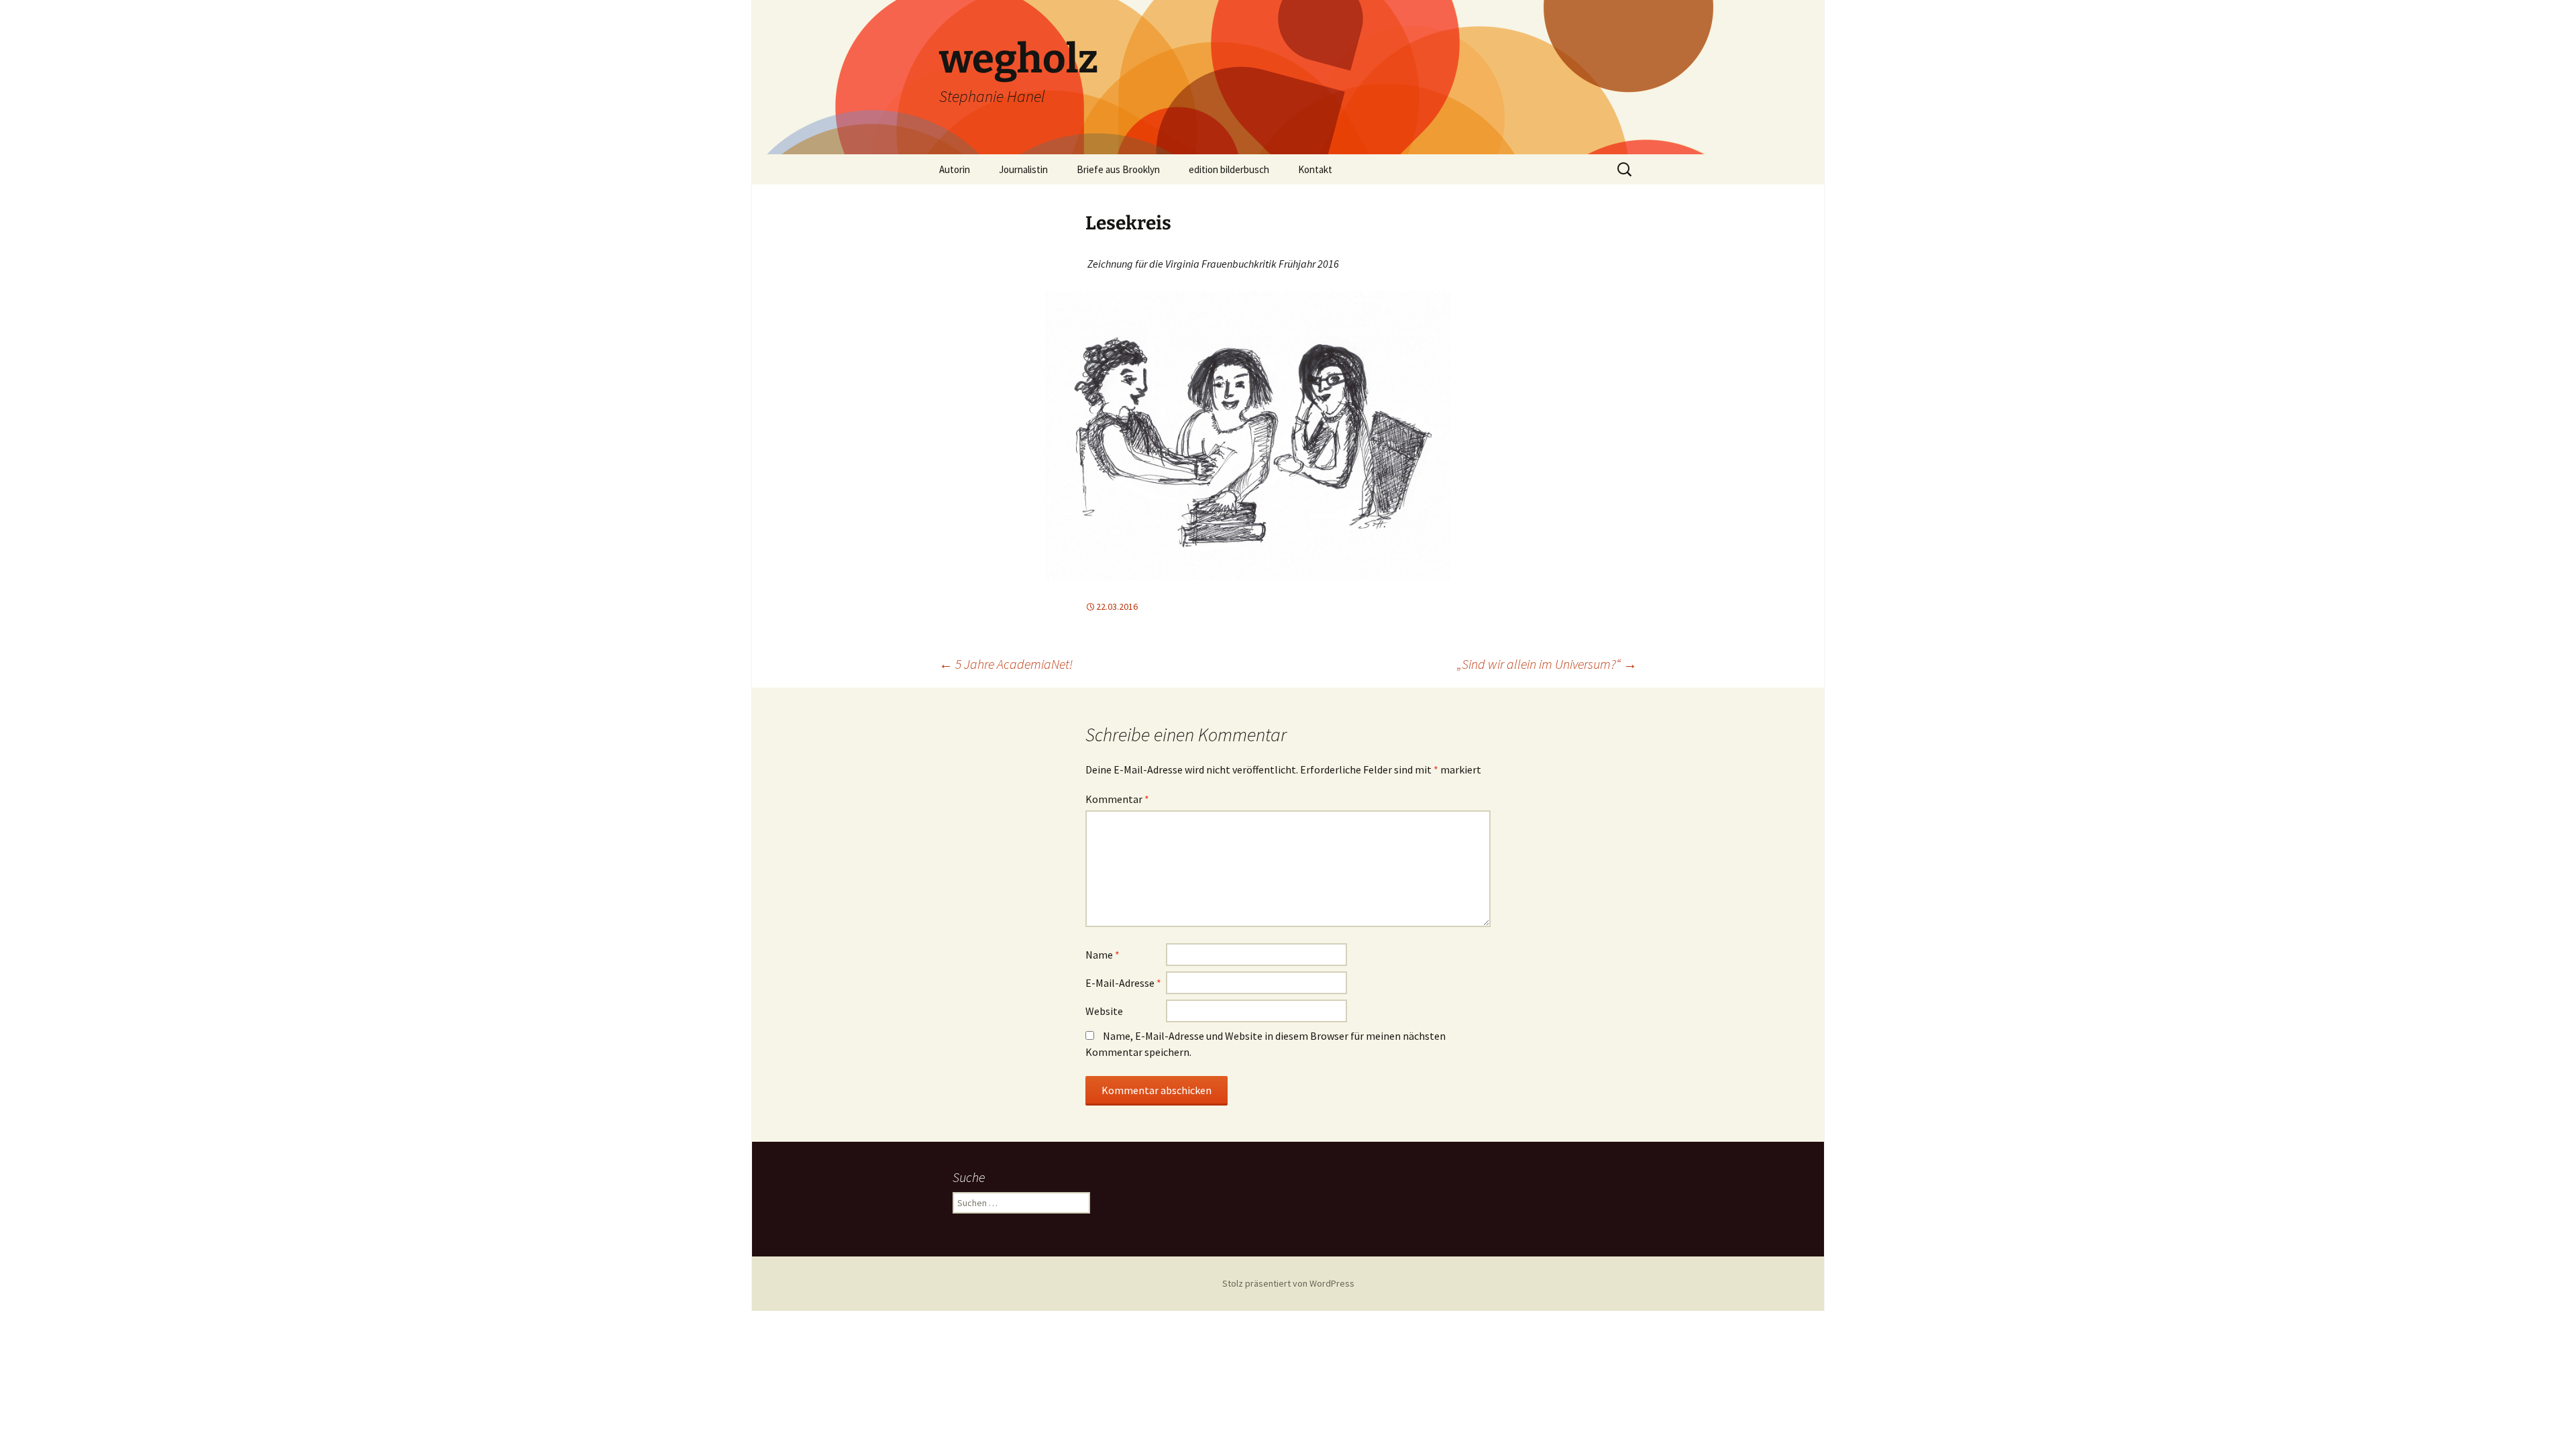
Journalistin (1023, 169)
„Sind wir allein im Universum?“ (1547, 664)
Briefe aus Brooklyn (1118, 169)
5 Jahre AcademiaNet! (1006, 664)
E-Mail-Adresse (1123, 983)
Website (1104, 1011)
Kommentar (1117, 799)
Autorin (955, 169)
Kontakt (1315, 169)
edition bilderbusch (1229, 169)
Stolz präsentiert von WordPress (1288, 1283)
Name (1103, 955)
